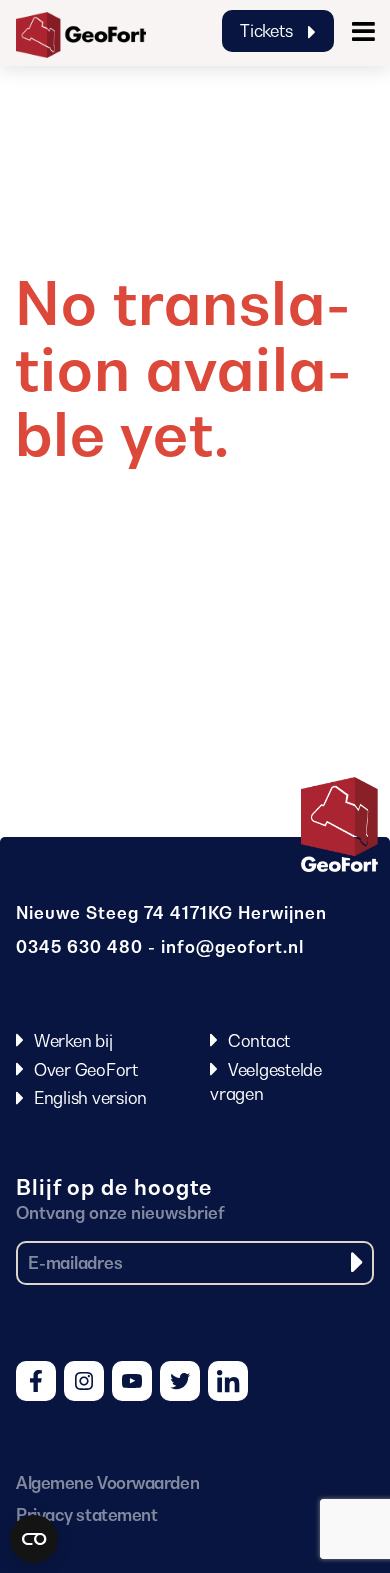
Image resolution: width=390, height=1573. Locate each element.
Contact (259, 1041)
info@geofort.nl (232, 947)
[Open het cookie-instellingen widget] (34, 1539)
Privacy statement (86, 1515)
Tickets (268, 31)
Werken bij (73, 1041)
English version (90, 1098)
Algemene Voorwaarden (107, 1483)
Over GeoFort (86, 1070)
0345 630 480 (79, 947)
